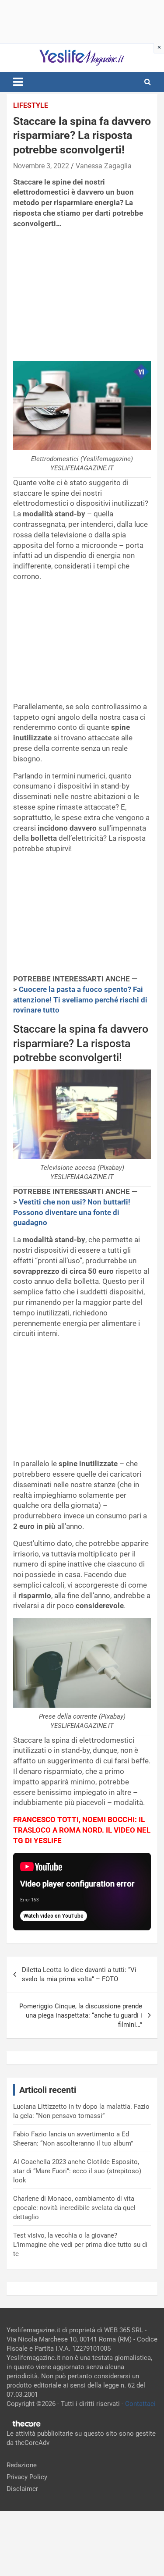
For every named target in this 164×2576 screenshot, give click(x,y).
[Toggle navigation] (18, 82)
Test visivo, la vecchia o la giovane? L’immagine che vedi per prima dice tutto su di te (80, 2245)
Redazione (22, 2465)
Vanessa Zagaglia (104, 166)
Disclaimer (22, 2489)
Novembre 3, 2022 (41, 166)
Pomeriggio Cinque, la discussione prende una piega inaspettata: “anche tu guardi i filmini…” (81, 2015)
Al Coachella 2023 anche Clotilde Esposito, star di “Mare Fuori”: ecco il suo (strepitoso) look (77, 2171)
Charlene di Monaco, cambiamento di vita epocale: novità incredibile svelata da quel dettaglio (74, 2208)
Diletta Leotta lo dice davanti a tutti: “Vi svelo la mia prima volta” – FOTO (79, 1974)
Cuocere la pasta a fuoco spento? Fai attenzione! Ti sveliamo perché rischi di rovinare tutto (80, 1000)
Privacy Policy (27, 2477)
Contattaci (140, 2404)
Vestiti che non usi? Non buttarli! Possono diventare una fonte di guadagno (72, 1212)
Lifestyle (31, 105)
